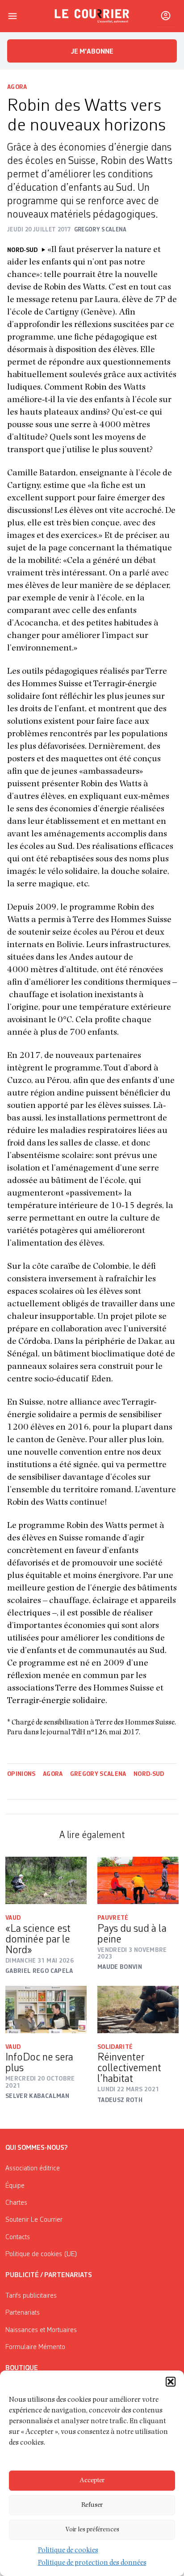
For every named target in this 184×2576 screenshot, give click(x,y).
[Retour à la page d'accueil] (92, 16)
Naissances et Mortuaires (41, 2330)
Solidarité (115, 2047)
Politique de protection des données (92, 2563)
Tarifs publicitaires (31, 2296)
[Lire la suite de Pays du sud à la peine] (138, 1880)
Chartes (16, 2203)
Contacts (18, 2237)
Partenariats (23, 2313)
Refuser (92, 2505)
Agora (17, 87)
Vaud (13, 1918)
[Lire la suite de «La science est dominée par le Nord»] (46, 1880)
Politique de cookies (68, 2551)
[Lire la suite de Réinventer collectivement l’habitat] (138, 2010)
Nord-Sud (149, 1774)
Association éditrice (33, 2169)
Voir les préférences (92, 2530)
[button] (171, 2382)
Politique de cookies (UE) (41, 2254)
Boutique (22, 2368)
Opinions (21, 1774)
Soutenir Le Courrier (34, 2220)
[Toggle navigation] (13, 16)
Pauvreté (113, 1918)
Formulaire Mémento (35, 2347)
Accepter (92, 2481)
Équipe (15, 2186)
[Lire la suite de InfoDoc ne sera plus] (46, 2010)
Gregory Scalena (98, 1774)
